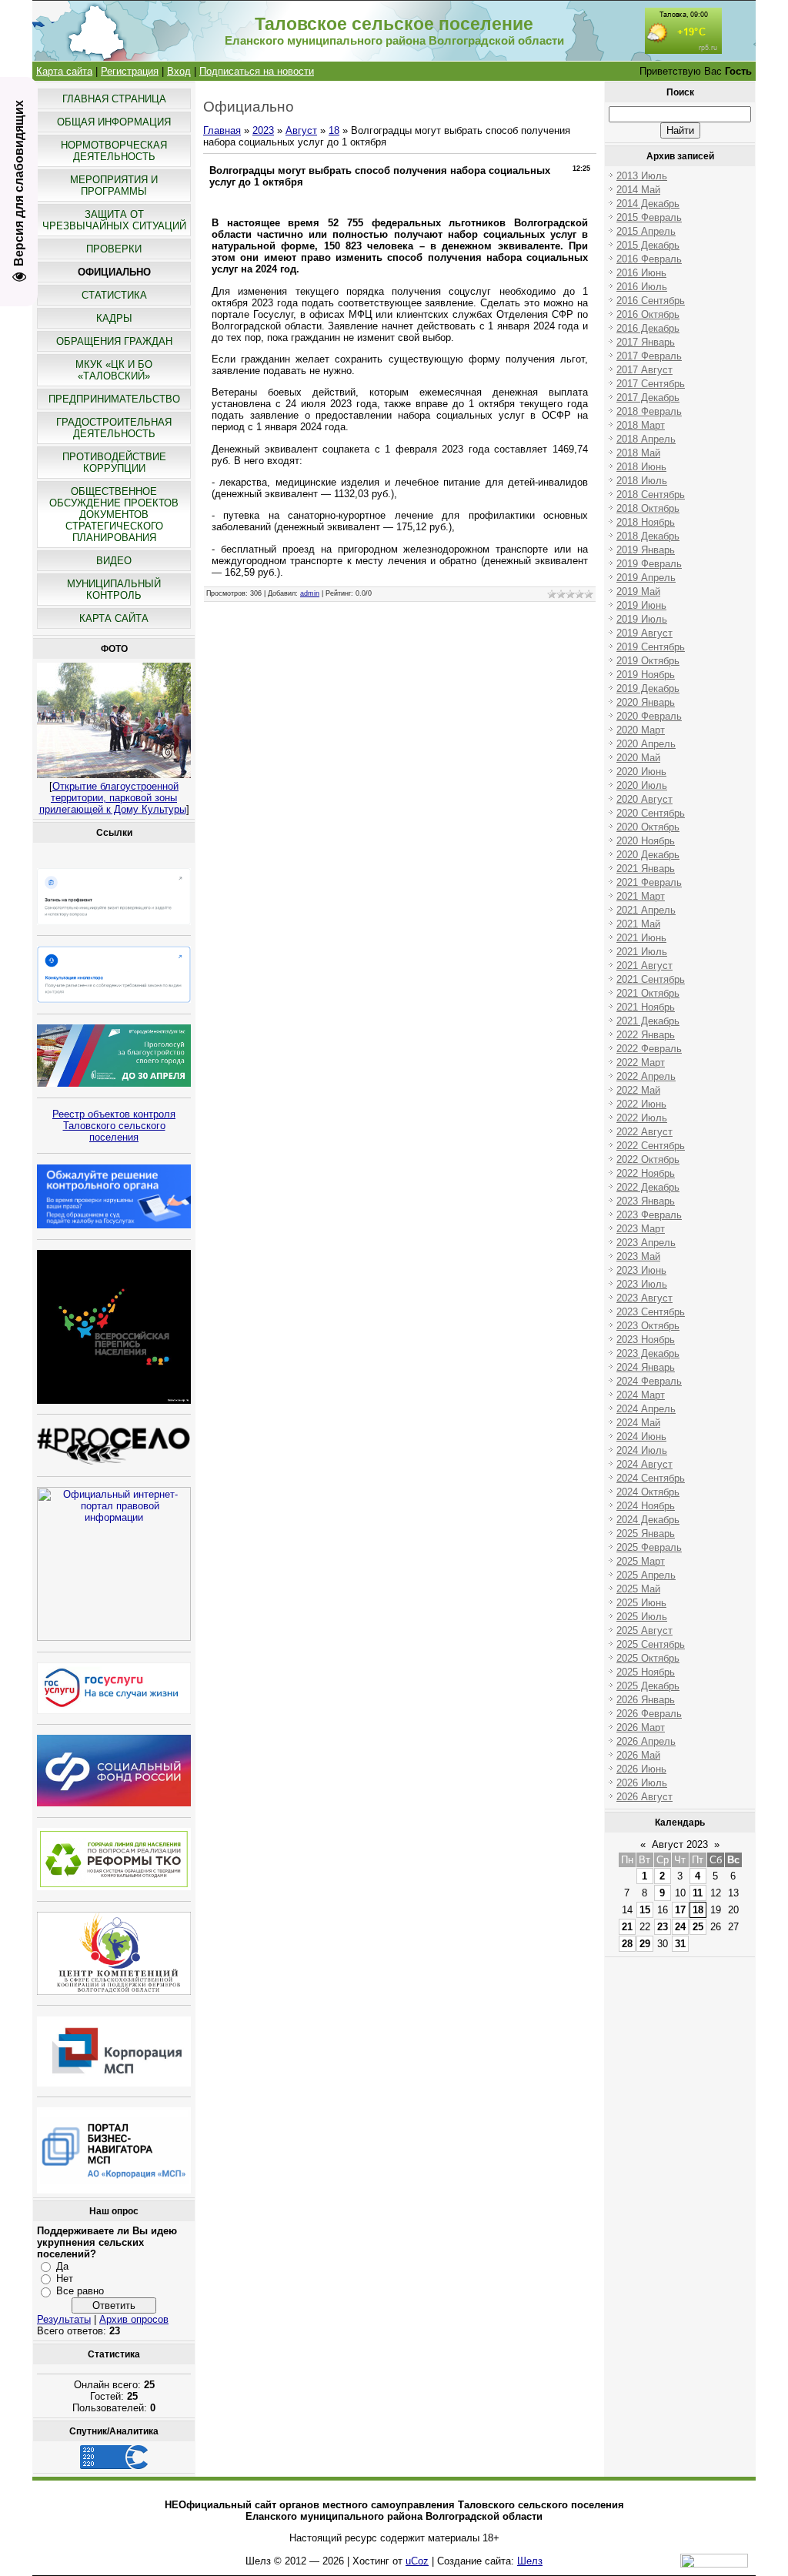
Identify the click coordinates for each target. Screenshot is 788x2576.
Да (62, 2265)
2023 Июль (642, 1284)
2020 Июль (642, 785)
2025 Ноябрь (646, 1672)
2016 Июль (642, 287)
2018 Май (638, 453)
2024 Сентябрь (651, 1478)
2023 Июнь (641, 1270)
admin (310, 593)
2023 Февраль (649, 1215)
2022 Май (638, 1090)
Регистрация (130, 71)
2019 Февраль (649, 564)
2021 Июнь (641, 938)
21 (627, 1927)
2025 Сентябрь (651, 1644)
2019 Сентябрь (651, 647)
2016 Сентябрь (651, 301)
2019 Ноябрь (646, 675)
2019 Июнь (641, 605)
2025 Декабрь (648, 1686)
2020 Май (638, 758)
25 (698, 1927)
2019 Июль (642, 619)
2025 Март (641, 1561)
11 (698, 1893)
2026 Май (638, 1755)
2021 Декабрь (648, 1021)
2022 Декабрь (648, 1187)
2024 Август (644, 1464)
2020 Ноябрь (646, 841)
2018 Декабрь (648, 536)
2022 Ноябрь (646, 1173)
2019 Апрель (646, 578)
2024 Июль (642, 1450)
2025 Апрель (646, 1575)
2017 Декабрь (648, 398)
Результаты (64, 2319)
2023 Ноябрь (646, 1340)
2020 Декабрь (648, 855)
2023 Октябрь (648, 1326)
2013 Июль (642, 176)
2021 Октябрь (648, 993)
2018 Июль (642, 481)
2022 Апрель (646, 1076)
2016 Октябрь (648, 314)
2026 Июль (642, 1783)
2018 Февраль (649, 411)
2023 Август (644, 1298)
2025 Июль (642, 1617)
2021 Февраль (649, 882)
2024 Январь (646, 1367)
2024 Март (641, 1395)
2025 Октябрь (648, 1658)
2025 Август (644, 1630)
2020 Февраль (649, 716)
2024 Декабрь (648, 1520)
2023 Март (641, 1229)
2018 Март (641, 425)
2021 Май (638, 924)
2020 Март (641, 730)
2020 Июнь (641, 772)
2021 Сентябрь (651, 979)
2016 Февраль (649, 259)
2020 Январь (646, 702)
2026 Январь (646, 1700)
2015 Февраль (649, 217)
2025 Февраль (649, 1547)
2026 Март (641, 1727)
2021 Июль (642, 952)
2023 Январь (646, 1201)
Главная (222, 130)
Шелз (530, 2561)
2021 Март (641, 896)
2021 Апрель (646, 910)
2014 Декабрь (648, 204)
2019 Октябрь (648, 661)
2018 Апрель (646, 439)
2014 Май (638, 190)
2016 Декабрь (648, 328)
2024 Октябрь (648, 1492)
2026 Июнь (641, 1769)
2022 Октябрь (648, 1159)
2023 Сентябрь (651, 1312)
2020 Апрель (646, 744)
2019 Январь (646, 550)
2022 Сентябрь (651, 1146)
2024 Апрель (646, 1409)
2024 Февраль (649, 1381)
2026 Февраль (649, 1714)
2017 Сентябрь (651, 384)
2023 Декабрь (648, 1353)
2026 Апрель (646, 1741)
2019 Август (644, 633)
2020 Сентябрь (651, 813)
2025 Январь (646, 1534)
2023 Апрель (646, 1243)
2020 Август (644, 799)
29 (645, 1944)
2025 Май (638, 1589)
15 (645, 1910)
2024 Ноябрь (646, 1506)
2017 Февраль (649, 356)
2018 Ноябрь (646, 522)
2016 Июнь (641, 273)
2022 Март (641, 1062)
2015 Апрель (646, 231)
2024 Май (638, 1423)
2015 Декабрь (648, 245)
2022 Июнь (641, 1104)
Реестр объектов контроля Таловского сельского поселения (114, 1126)
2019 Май (638, 591)
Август (301, 130)
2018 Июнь (641, 467)
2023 (263, 130)
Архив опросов (134, 2319)
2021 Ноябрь (646, 1007)
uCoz (417, 2561)
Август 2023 (680, 1844)
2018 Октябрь (648, 508)
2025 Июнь (641, 1603)
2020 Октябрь (648, 827)
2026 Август (644, 1797)
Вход (179, 71)
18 (334, 130)
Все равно (80, 2291)
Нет (65, 2279)
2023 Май (638, 1256)
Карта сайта (64, 71)
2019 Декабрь (648, 688)
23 (663, 1927)
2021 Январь (646, 869)
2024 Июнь (641, 1437)
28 (627, 1944)
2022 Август (644, 1132)
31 (680, 1944)
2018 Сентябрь (651, 494)
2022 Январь (646, 1035)
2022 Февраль (649, 1049)
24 (680, 1927)
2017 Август (644, 370)
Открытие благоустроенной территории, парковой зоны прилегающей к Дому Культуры (113, 798)
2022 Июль (642, 1118)
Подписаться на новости (257, 71)
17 (680, 1910)
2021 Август (644, 966)
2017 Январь (646, 342)
